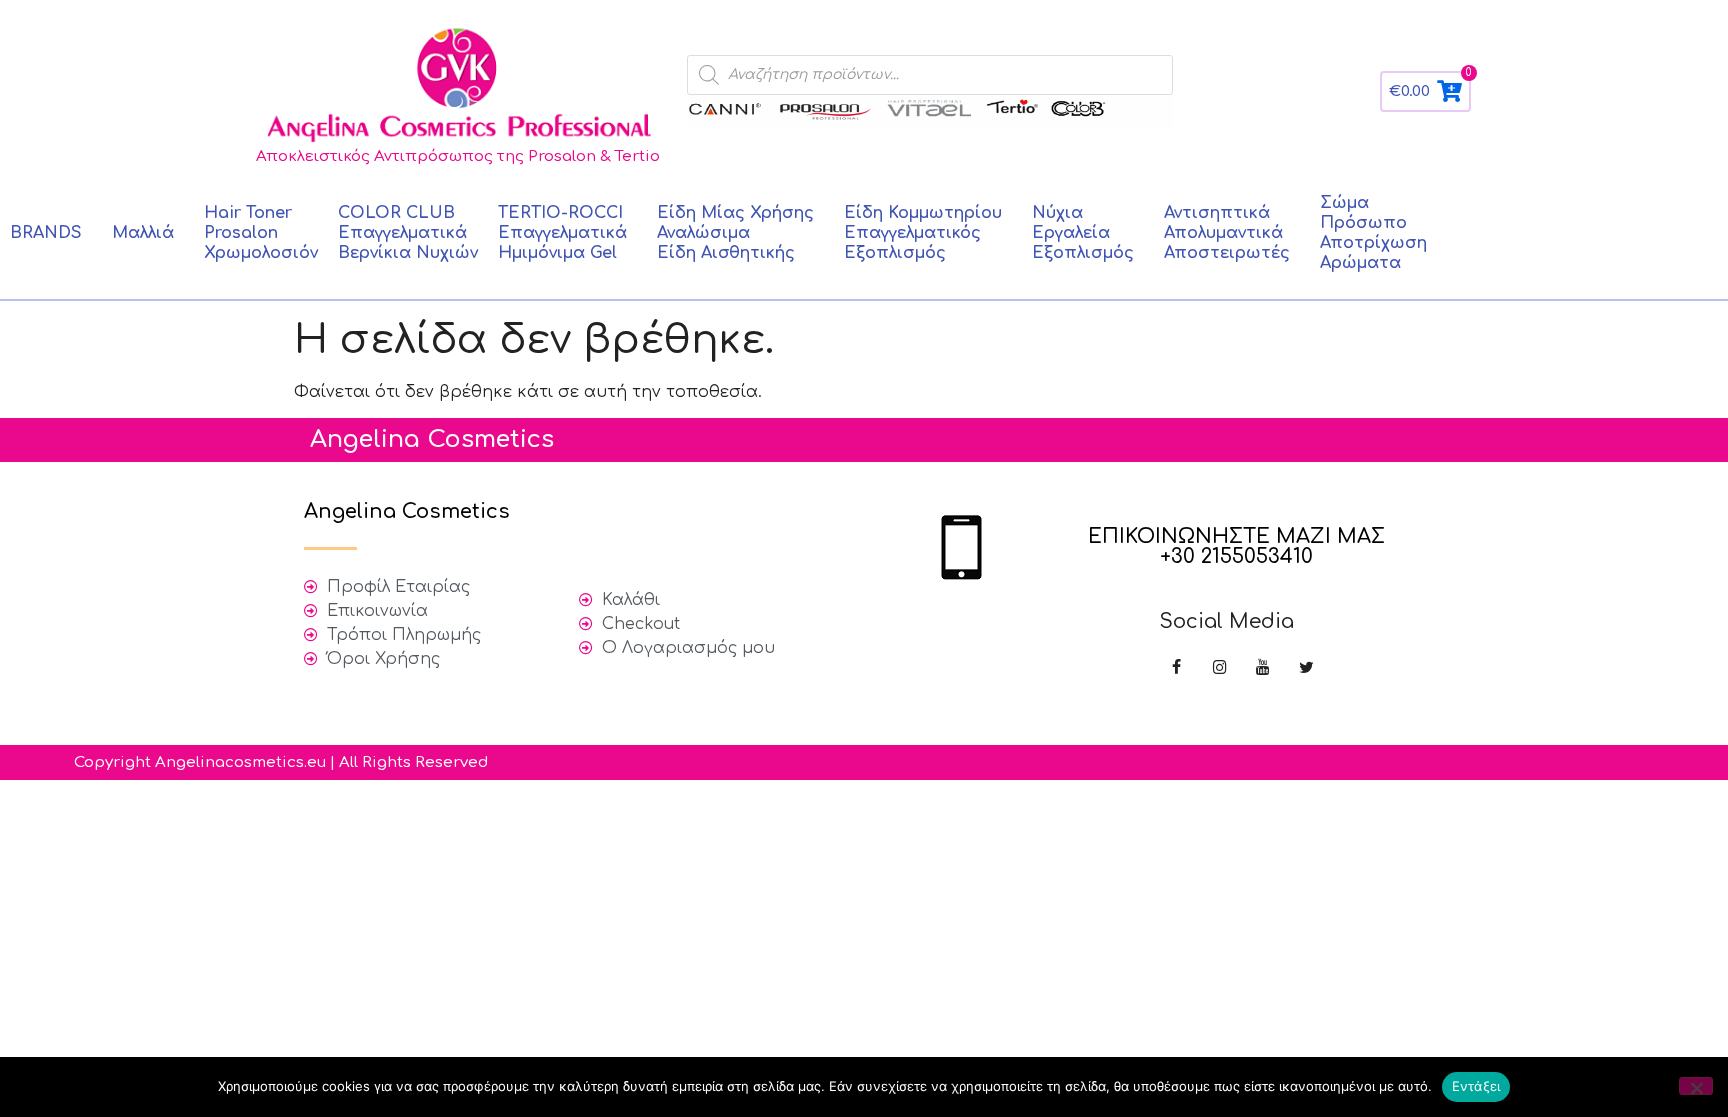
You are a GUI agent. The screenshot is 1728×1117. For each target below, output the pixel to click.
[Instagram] (1219, 668)
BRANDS (46, 233)
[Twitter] (1306, 668)
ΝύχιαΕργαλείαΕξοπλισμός (1083, 233)
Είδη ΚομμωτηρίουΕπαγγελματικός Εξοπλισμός (923, 233)
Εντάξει (1476, 1086)
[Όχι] (1696, 1086)
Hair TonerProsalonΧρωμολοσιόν (261, 233)
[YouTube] (1262, 668)
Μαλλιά (143, 233)
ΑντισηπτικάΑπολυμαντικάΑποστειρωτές (1227, 233)
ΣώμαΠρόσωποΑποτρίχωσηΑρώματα (1373, 233)
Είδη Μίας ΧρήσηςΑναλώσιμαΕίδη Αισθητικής (735, 233)
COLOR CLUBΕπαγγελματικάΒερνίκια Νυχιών (408, 233)
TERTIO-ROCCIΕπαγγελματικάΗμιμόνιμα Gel (562, 233)
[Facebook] (1176, 668)
